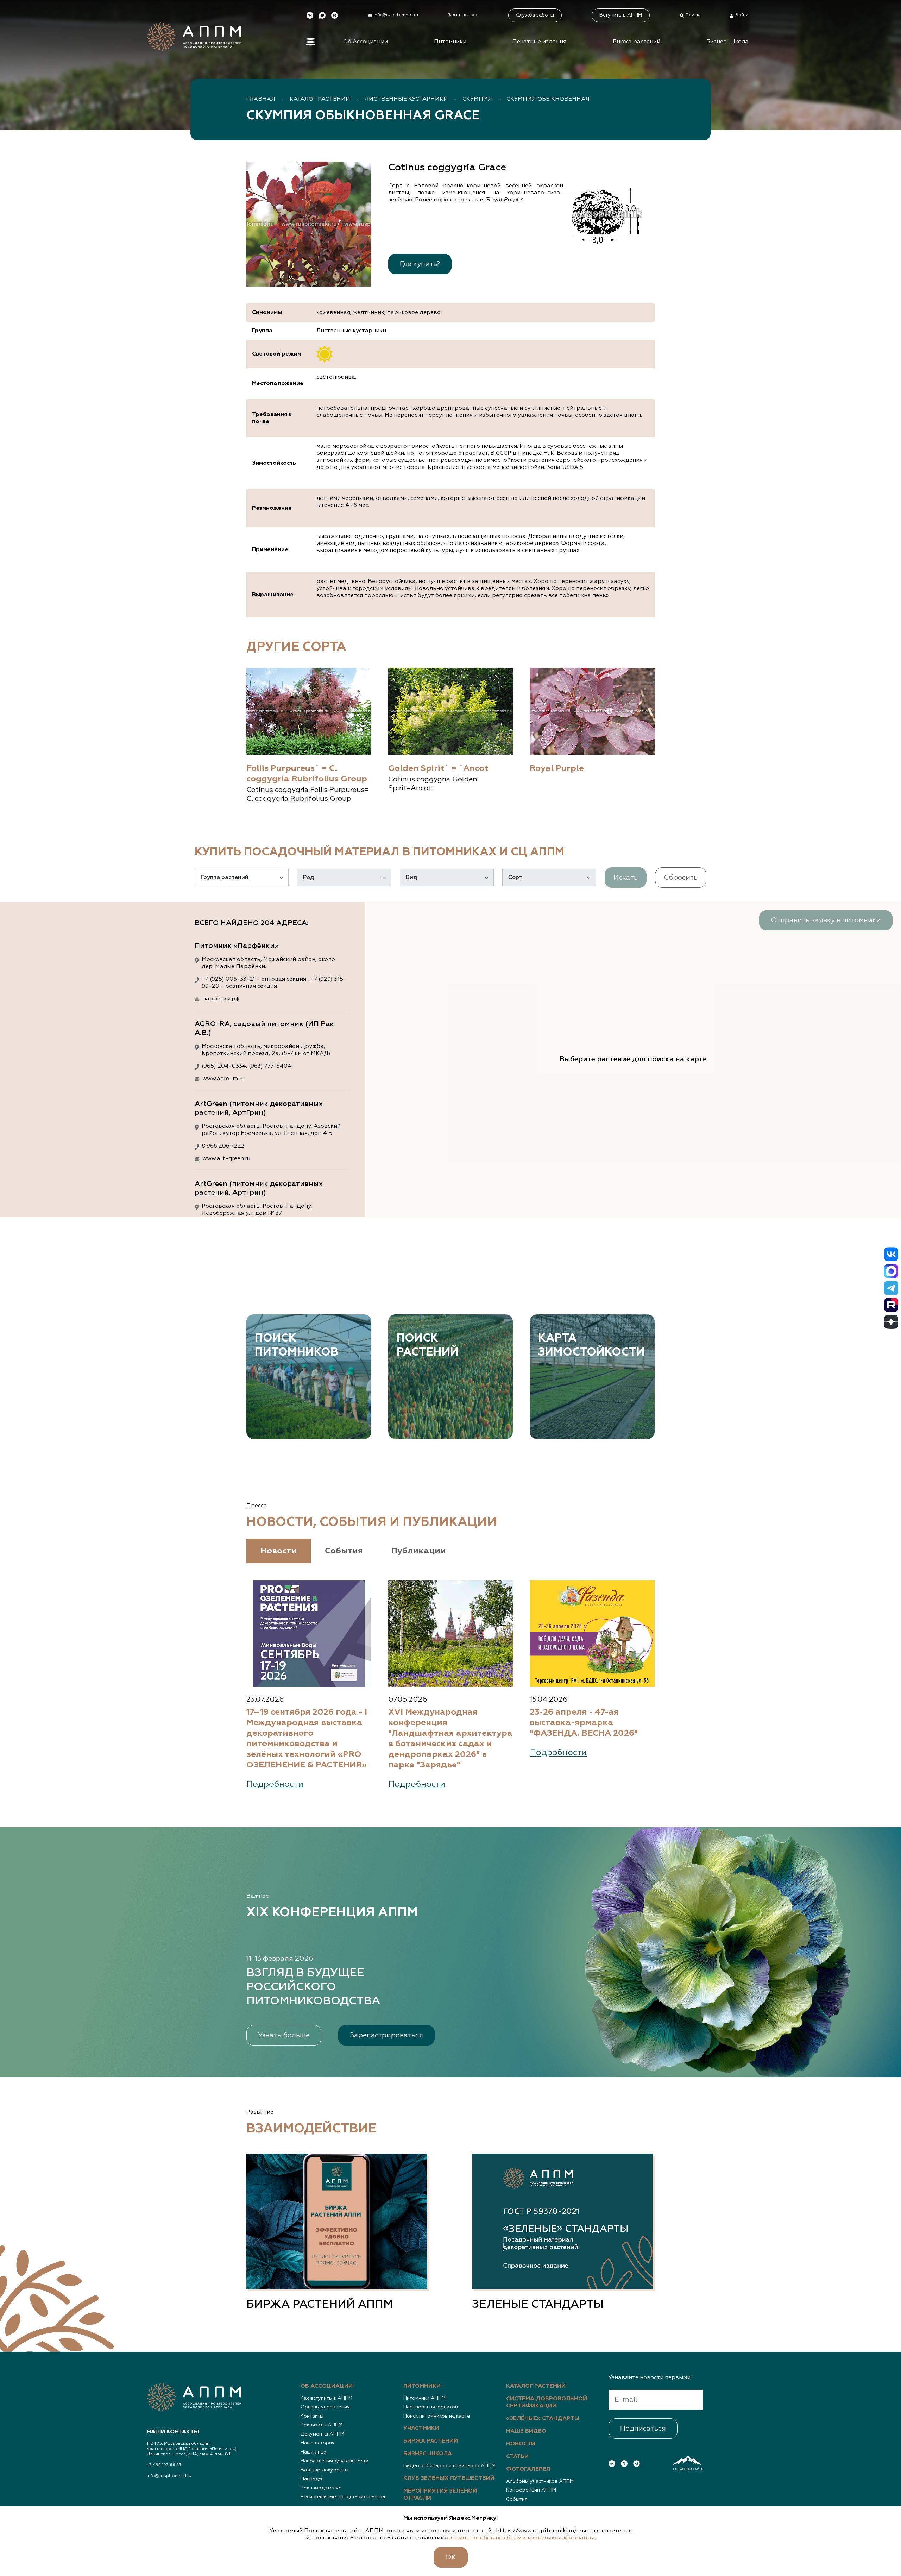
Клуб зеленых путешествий (449, 2478)
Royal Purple (557, 768)
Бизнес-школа (428, 2454)
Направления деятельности (335, 2461)
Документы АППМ (322, 2434)
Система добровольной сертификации (547, 2402)
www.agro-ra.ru (223, 1079)
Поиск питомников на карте (437, 2416)
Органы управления (325, 2407)
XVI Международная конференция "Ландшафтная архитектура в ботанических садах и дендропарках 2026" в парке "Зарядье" (450, 1739)
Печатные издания (539, 42)
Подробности (275, 1784)
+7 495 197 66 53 (164, 2465)
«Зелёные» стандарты (543, 2419)
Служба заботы (535, 15)
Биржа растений (637, 42)
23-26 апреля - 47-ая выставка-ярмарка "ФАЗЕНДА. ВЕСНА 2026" (584, 1723)
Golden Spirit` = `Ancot (438, 768)
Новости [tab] (279, 1551)
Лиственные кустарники (406, 99)
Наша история (318, 2443)
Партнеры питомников (431, 2407)
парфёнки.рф (221, 999)
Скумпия (477, 99)
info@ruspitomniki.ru (169, 2476)
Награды (311, 2479)
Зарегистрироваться (386, 2035)
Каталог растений (320, 99)
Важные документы (325, 2470)
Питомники (450, 42)
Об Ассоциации (366, 42)
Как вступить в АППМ (326, 2398)
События (517, 2499)
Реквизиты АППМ (322, 2425)
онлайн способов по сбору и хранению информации (520, 2538)
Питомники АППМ (424, 2398)
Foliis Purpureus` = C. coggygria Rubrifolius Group (307, 774)
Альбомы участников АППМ (540, 2481)
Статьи (517, 2457)
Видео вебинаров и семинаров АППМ (449, 2466)
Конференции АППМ (531, 2490)
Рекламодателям (321, 2488)
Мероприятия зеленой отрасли (440, 2495)
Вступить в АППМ (621, 15)
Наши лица (313, 2452)
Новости (521, 2444)
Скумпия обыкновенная (548, 99)
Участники (421, 2429)
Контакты (312, 2416)
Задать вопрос (463, 15)
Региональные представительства (343, 2497)
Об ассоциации (327, 2386)
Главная (261, 99)
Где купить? (420, 264)
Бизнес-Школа (727, 42)
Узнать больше (284, 2035)
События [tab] (344, 1551)
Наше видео (526, 2431)
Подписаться (643, 2429)
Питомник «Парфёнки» (237, 946)
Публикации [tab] (418, 1551)
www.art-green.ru (226, 1159)
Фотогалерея (528, 2469)
